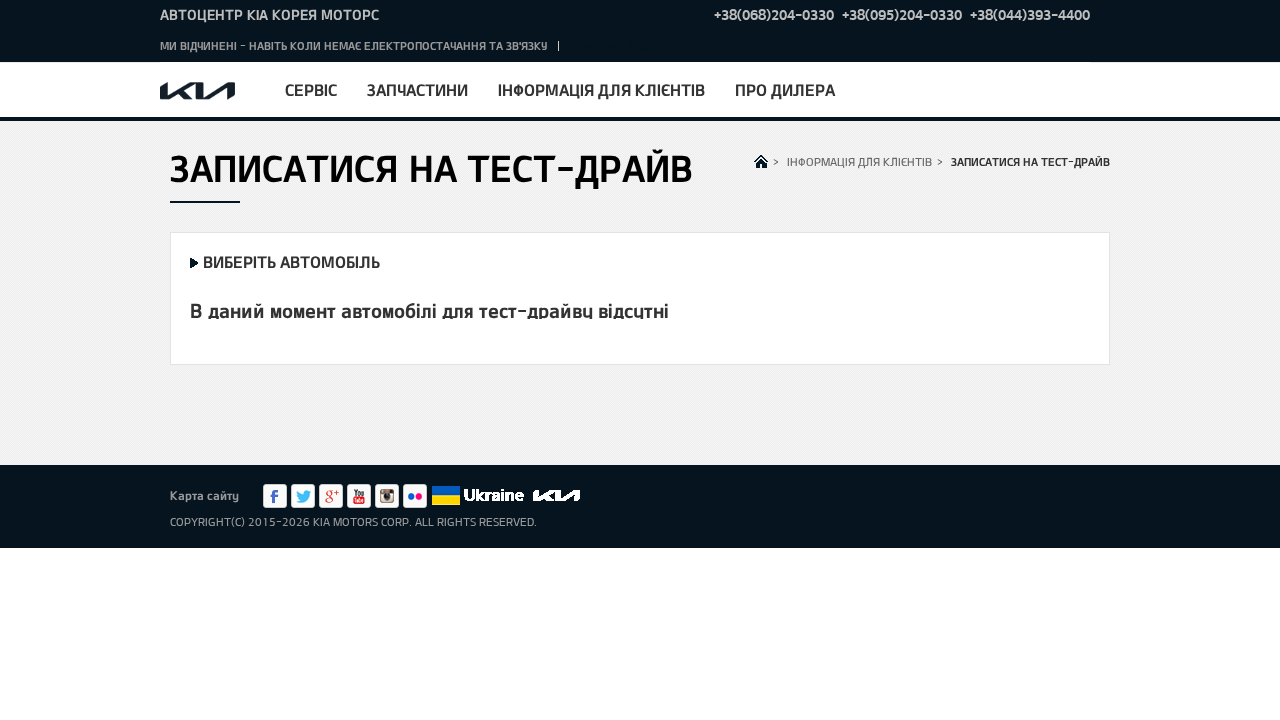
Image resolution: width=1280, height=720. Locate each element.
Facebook (275, 496)
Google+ (331, 496)
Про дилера (785, 89)
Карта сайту (204, 495)
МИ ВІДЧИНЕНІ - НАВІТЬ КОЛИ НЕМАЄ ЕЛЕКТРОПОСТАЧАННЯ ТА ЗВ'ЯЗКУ (353, 45)
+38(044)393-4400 (1030, 14)
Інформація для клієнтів (601, 89)
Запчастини (417, 89)
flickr (415, 496)
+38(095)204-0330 (902, 14)
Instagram (387, 496)
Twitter (303, 496)
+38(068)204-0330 (774, 14)
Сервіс (311, 89)
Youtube (359, 496)
